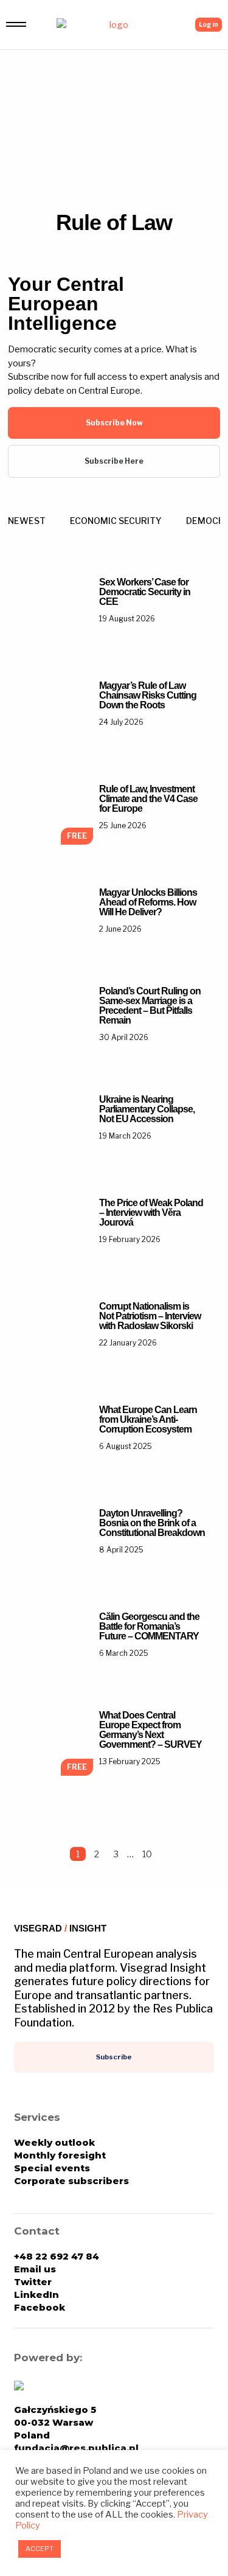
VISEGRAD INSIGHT (60, 1928)
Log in (209, 24)
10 (147, 1854)
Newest (27, 521)
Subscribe (114, 2057)
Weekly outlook (54, 2142)
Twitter (33, 2282)
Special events (52, 2168)
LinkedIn (36, 2295)
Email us (35, 2269)
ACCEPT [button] (40, 2549)
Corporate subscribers (71, 2181)
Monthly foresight (60, 2155)
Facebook (40, 2307)
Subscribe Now (114, 423)
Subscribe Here (114, 461)
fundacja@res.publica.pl (76, 2448)
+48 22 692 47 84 (57, 2256)
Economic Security (116, 521)
